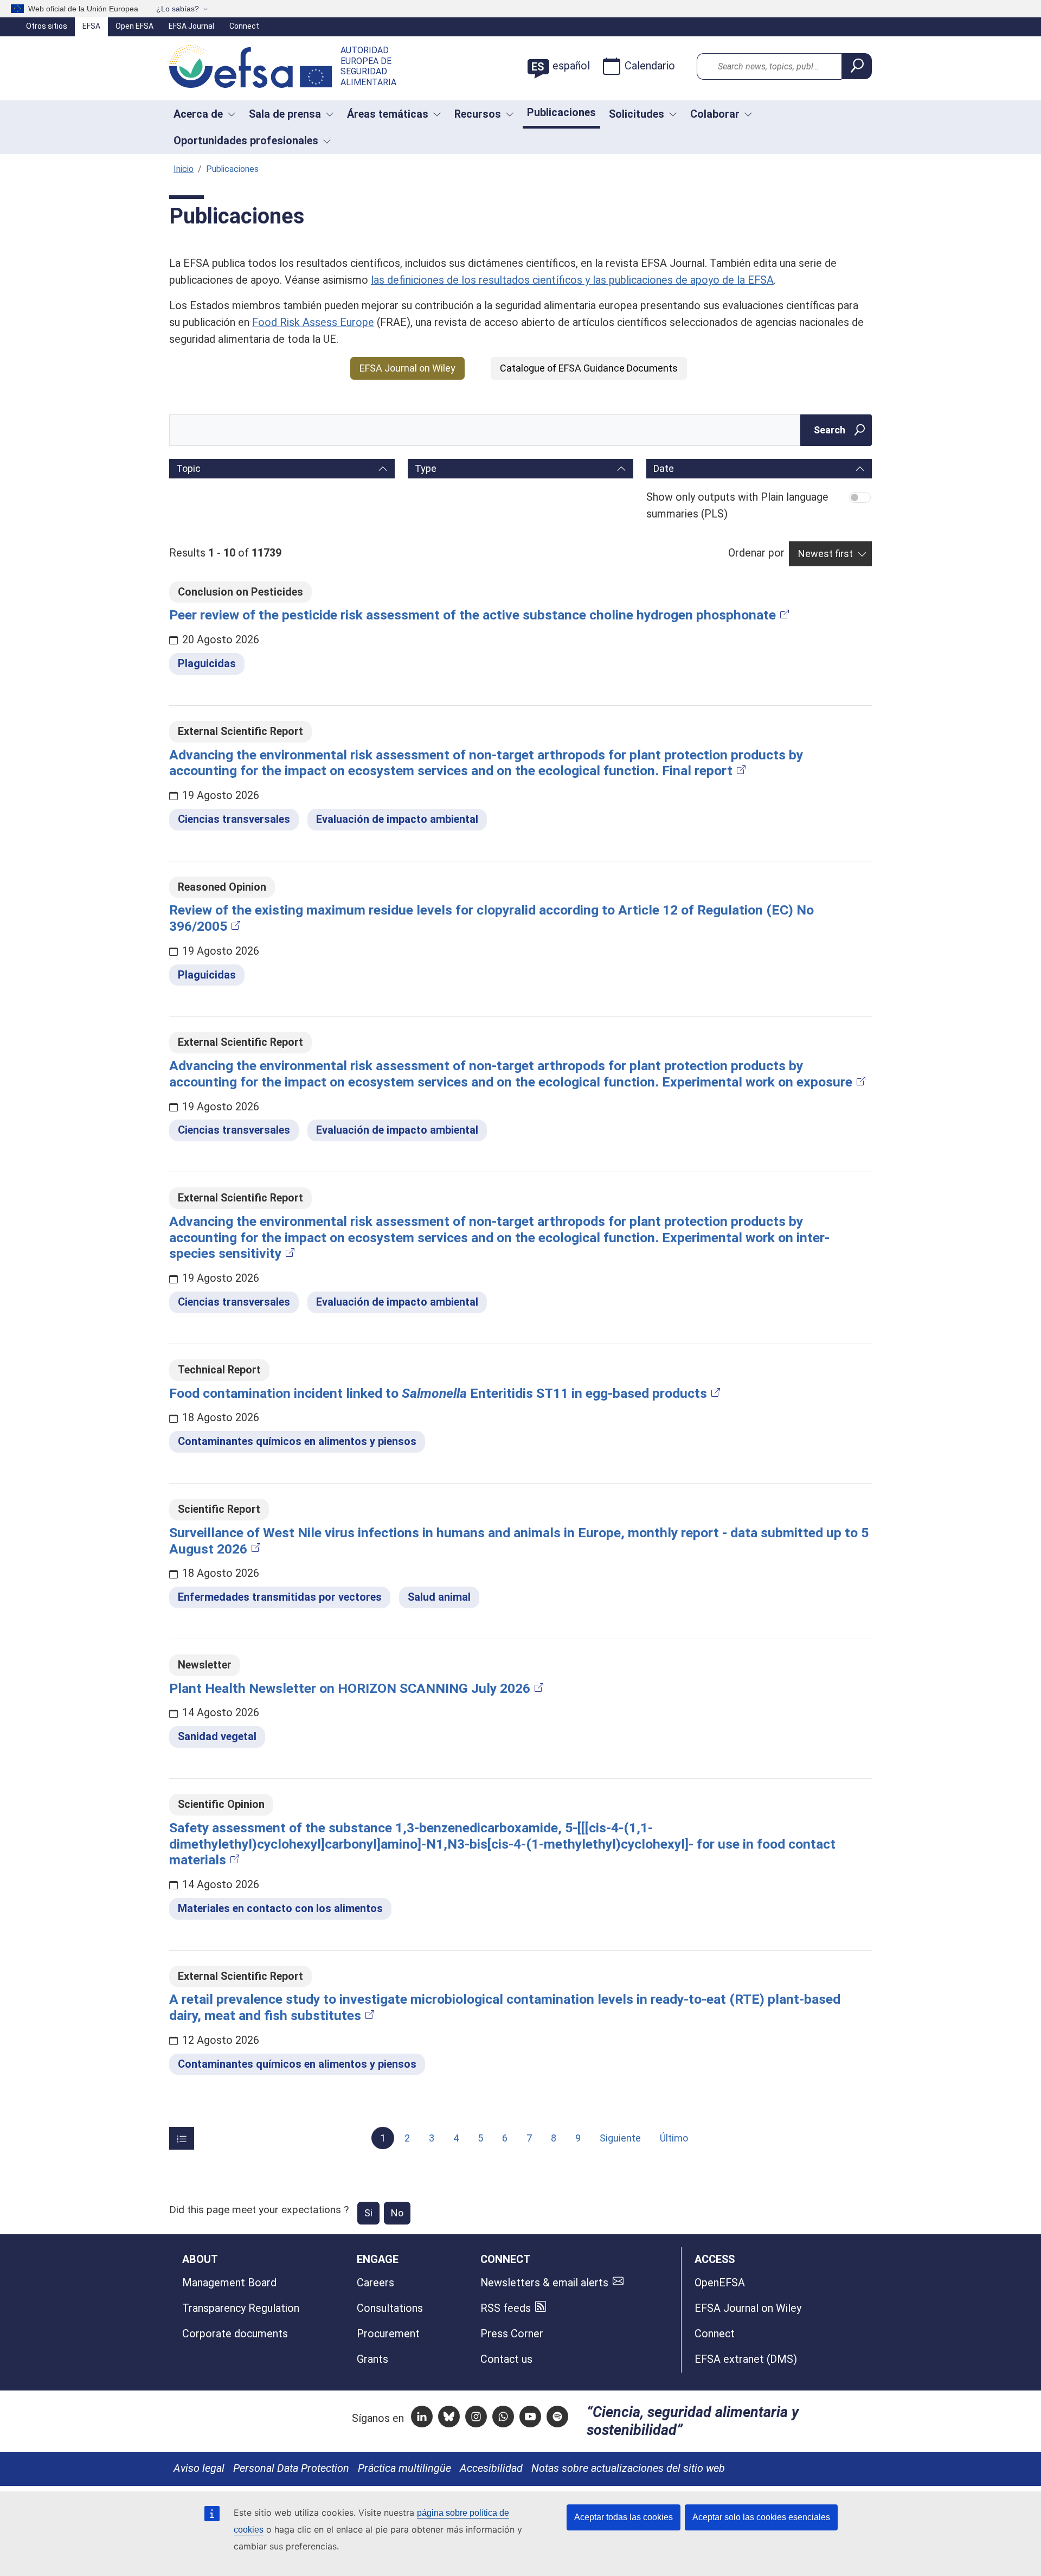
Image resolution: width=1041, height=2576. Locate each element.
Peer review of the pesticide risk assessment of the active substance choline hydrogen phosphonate (473, 615)
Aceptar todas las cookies (624, 2517)
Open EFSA (134, 26)
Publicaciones (561, 113)
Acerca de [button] (198, 114)
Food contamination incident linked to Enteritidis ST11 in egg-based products (438, 1393)
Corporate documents (235, 2334)
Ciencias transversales (234, 819)
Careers (375, 2283)
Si (368, 2213)
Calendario (650, 66)
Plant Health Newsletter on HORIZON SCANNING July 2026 (350, 1688)
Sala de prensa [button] (285, 114)
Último (674, 2138)
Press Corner (512, 2334)
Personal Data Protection (291, 2468)
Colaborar (715, 114)
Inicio (184, 169)
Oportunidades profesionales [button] (246, 141)
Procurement (388, 2334)
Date (664, 468)
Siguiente (620, 2138)
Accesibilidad (491, 2468)
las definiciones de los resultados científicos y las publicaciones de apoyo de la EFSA (572, 280)
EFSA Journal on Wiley (407, 368)
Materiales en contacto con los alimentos (280, 1909)
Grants (372, 2359)
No (397, 2213)
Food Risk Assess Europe (313, 322)
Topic (188, 468)
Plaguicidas (207, 664)
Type (426, 468)
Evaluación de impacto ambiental (397, 819)
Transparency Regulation (241, 2308)
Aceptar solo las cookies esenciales (761, 2517)
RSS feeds (506, 2308)
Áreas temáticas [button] (388, 114)
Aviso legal (199, 2468)
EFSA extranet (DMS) (746, 2359)
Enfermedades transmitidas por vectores (280, 1597)
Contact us (506, 2359)
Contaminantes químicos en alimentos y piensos (297, 1442)
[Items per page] (182, 2138)
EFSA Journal (191, 26)
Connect (244, 26)
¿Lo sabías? (178, 9)
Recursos (478, 114)
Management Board (229, 2283)
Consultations (390, 2308)
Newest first (825, 554)
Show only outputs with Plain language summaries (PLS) (737, 506)
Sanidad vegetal (217, 1737)
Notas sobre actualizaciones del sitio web (628, 2468)
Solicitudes (637, 114)
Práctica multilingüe (404, 2468)
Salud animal (439, 1597)
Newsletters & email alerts (544, 2283)
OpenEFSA (720, 2283)
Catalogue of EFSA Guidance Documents (589, 368)
